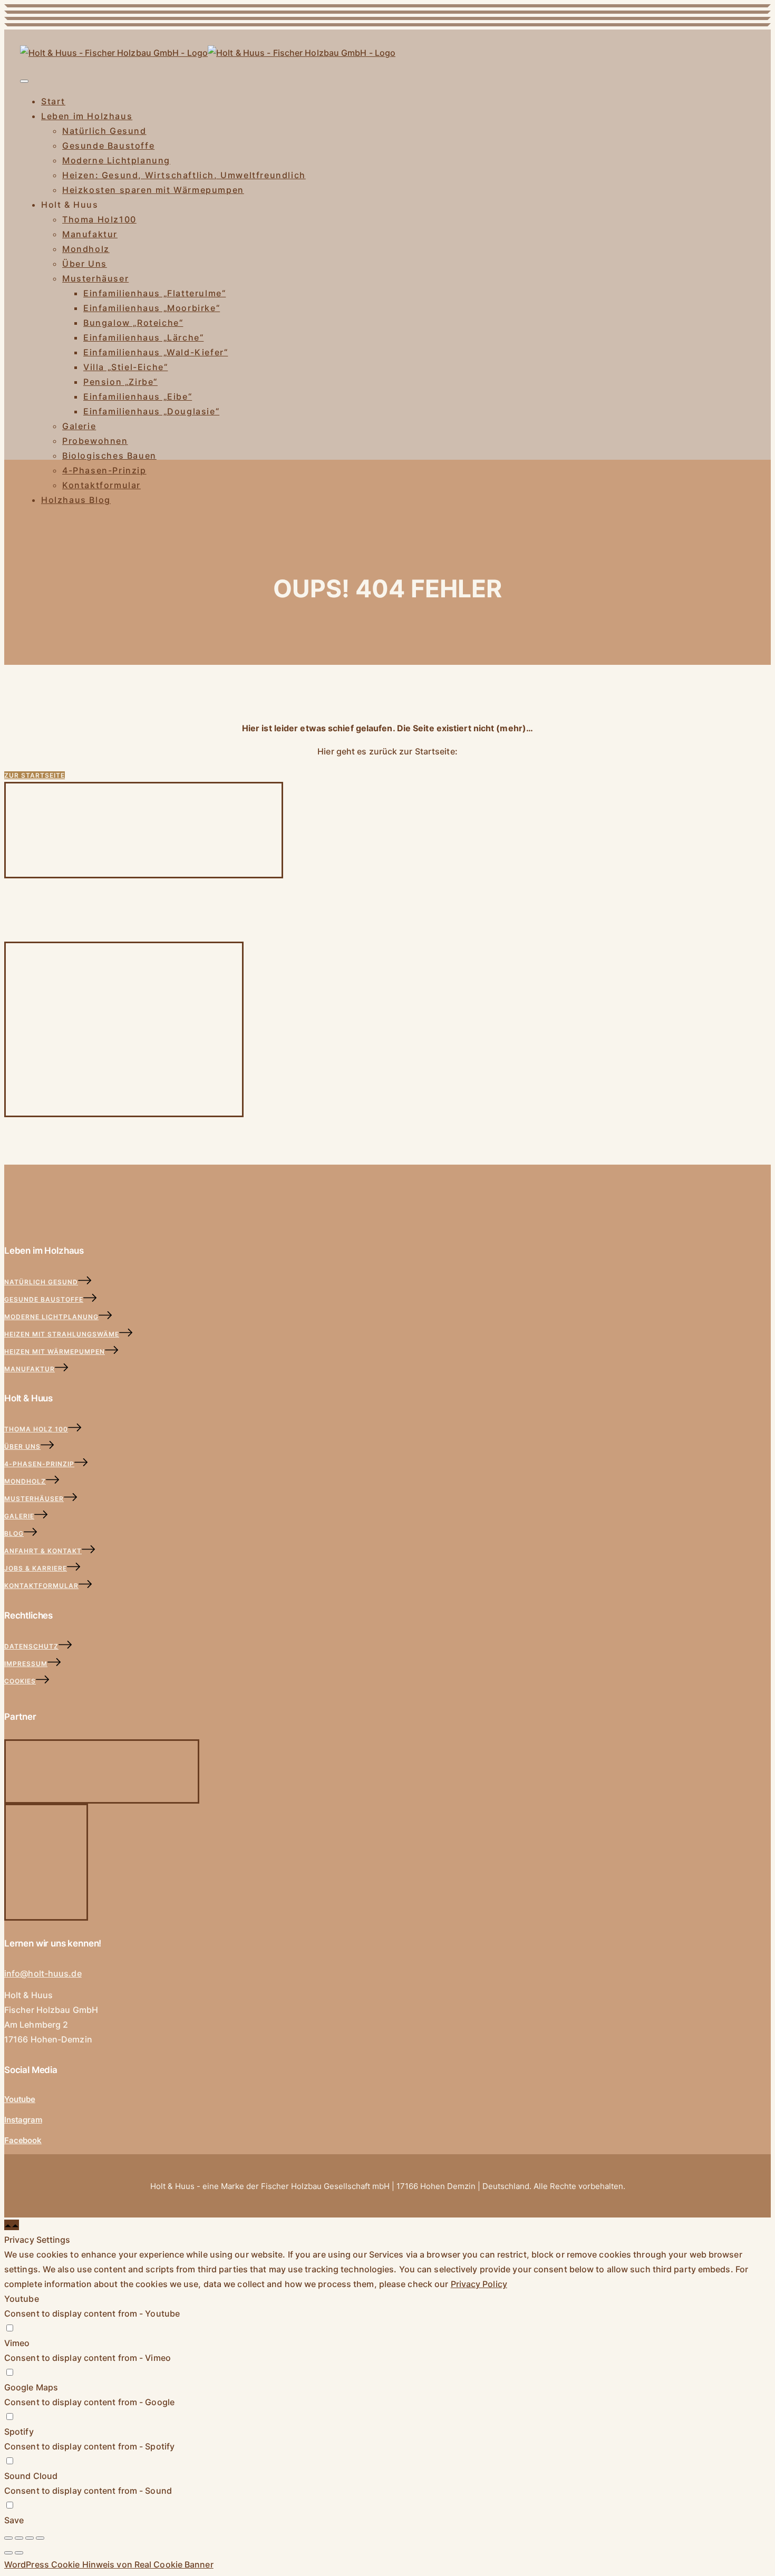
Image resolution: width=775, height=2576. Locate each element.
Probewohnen (95, 441)
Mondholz (86, 249)
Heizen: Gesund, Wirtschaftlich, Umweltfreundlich (184, 175)
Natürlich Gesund (104, 131)
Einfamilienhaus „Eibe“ (138, 396)
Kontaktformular (101, 485)
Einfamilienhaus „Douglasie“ (151, 411)
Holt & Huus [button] (70, 205)
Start (53, 101)
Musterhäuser (95, 278)
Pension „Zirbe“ (120, 382)
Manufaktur (90, 234)
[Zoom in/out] (40, 2538)
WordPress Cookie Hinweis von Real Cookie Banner (109, 2564)
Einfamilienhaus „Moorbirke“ (152, 308)
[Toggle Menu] (24, 81)
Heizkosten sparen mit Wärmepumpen (153, 190)
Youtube (20, 2099)
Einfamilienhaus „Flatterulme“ (154, 293)
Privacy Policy (479, 2284)
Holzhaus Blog (76, 500)
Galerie (79, 426)
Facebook (23, 2140)
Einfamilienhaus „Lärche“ (143, 337)
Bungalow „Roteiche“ (133, 323)
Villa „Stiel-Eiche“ (125, 367)
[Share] (19, 2538)
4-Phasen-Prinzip (104, 470)
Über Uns (85, 264)
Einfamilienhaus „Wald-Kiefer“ (156, 352)
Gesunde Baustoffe (108, 146)
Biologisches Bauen (109, 456)
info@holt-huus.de (43, 1973)
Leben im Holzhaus (87, 116)
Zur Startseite (35, 775)
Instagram (23, 2120)
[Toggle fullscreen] (30, 2538)
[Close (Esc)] (8, 2538)
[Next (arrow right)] (19, 2553)
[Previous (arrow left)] (8, 2553)
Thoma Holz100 (99, 219)
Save (14, 2520)
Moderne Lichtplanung (116, 160)
